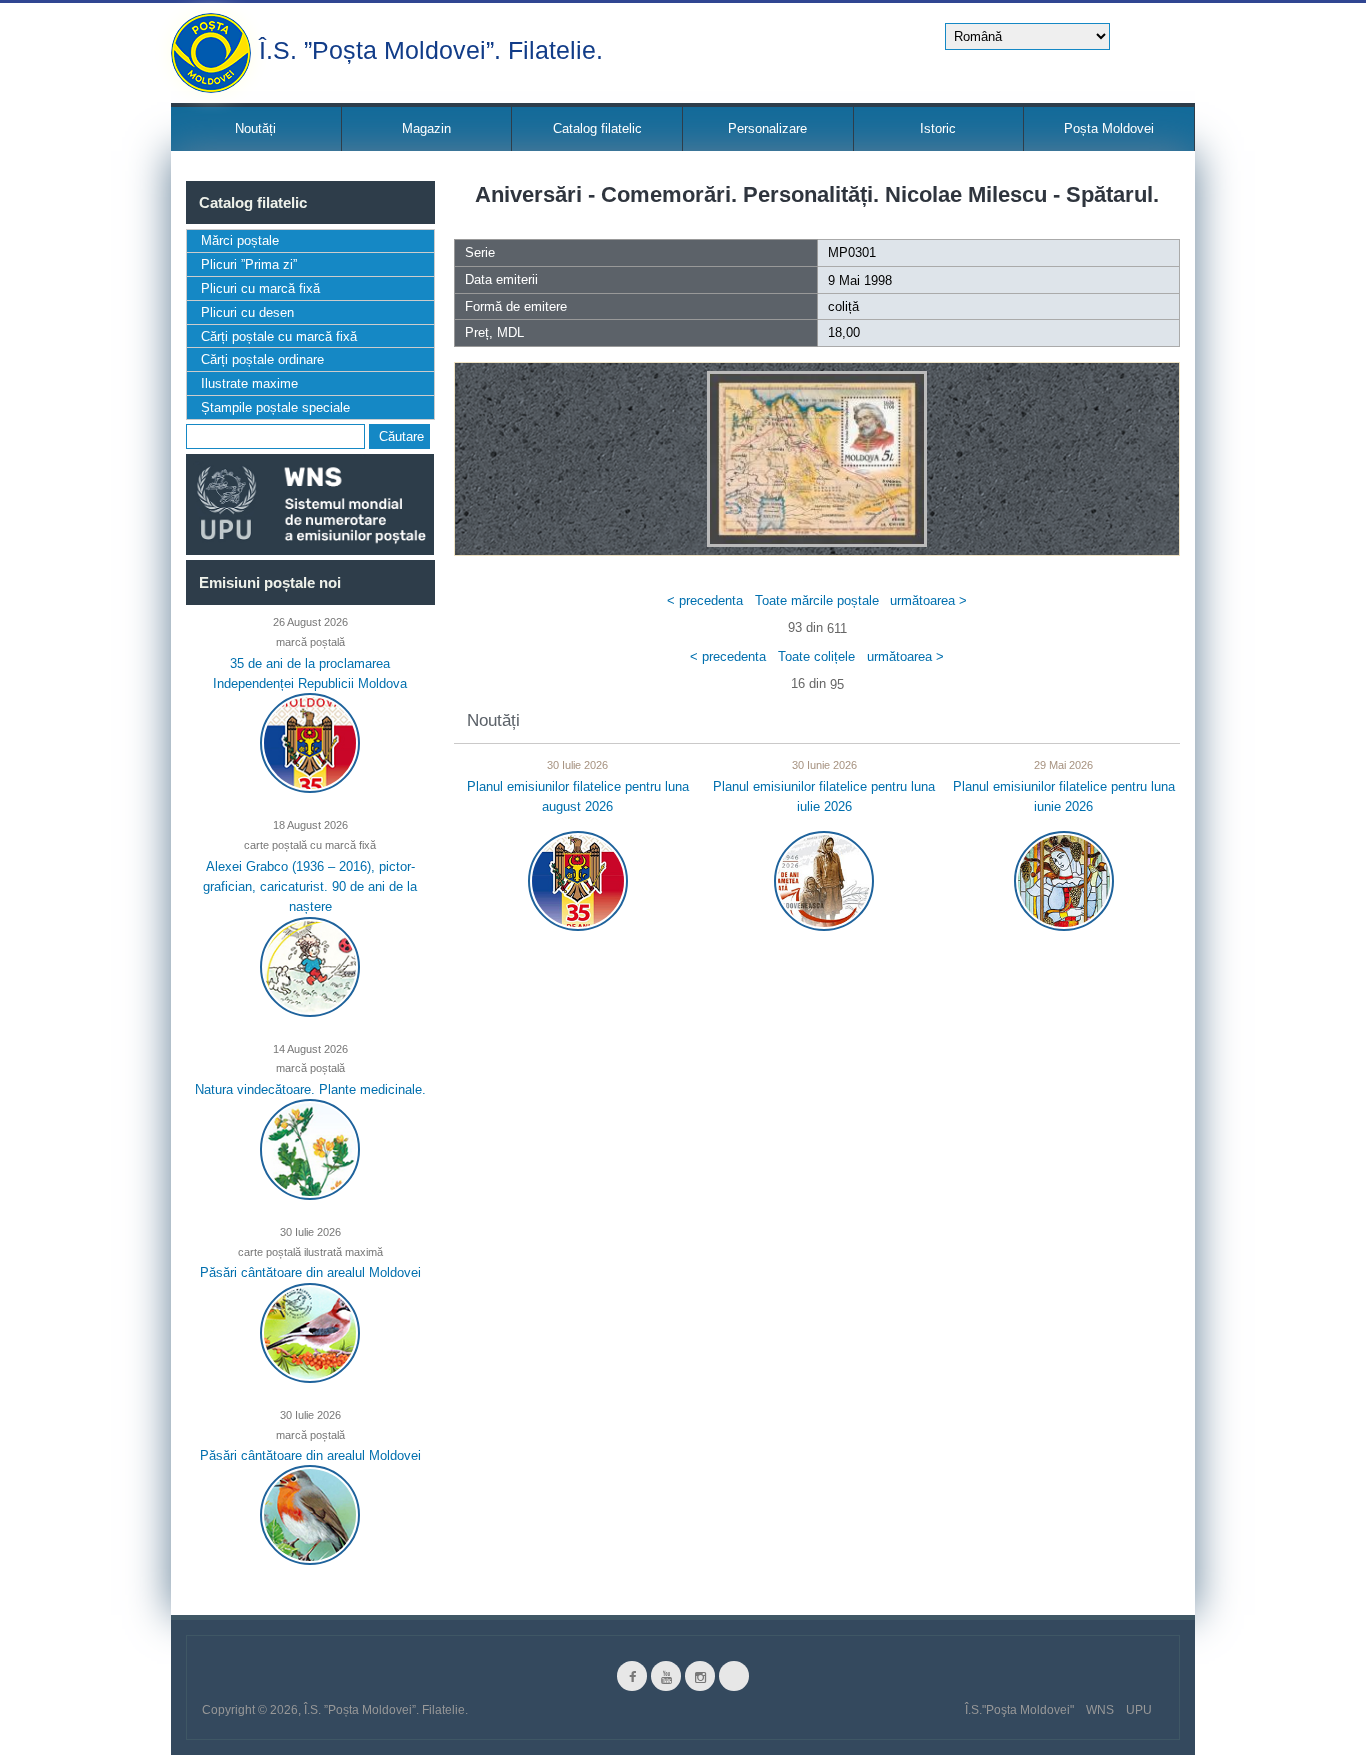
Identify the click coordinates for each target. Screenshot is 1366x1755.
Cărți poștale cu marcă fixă (279, 336)
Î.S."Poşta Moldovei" (1019, 1710)
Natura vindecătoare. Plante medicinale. (310, 1089)
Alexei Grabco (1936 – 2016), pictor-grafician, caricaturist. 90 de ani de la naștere (310, 886)
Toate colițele (816, 656)
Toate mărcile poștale (817, 600)
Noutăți (255, 128)
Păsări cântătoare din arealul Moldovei (310, 1272)
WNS (1100, 1710)
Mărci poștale (240, 240)
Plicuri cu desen (247, 312)
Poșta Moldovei (1109, 128)
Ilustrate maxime (249, 383)
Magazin (426, 128)
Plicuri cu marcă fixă (260, 288)
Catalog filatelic (597, 128)
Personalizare (767, 128)
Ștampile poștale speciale (275, 407)
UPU (1139, 1710)
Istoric (938, 128)
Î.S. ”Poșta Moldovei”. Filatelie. (431, 48)
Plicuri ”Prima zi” (249, 264)
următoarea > (928, 600)
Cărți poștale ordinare (262, 359)
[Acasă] (211, 53)
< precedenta (705, 600)
